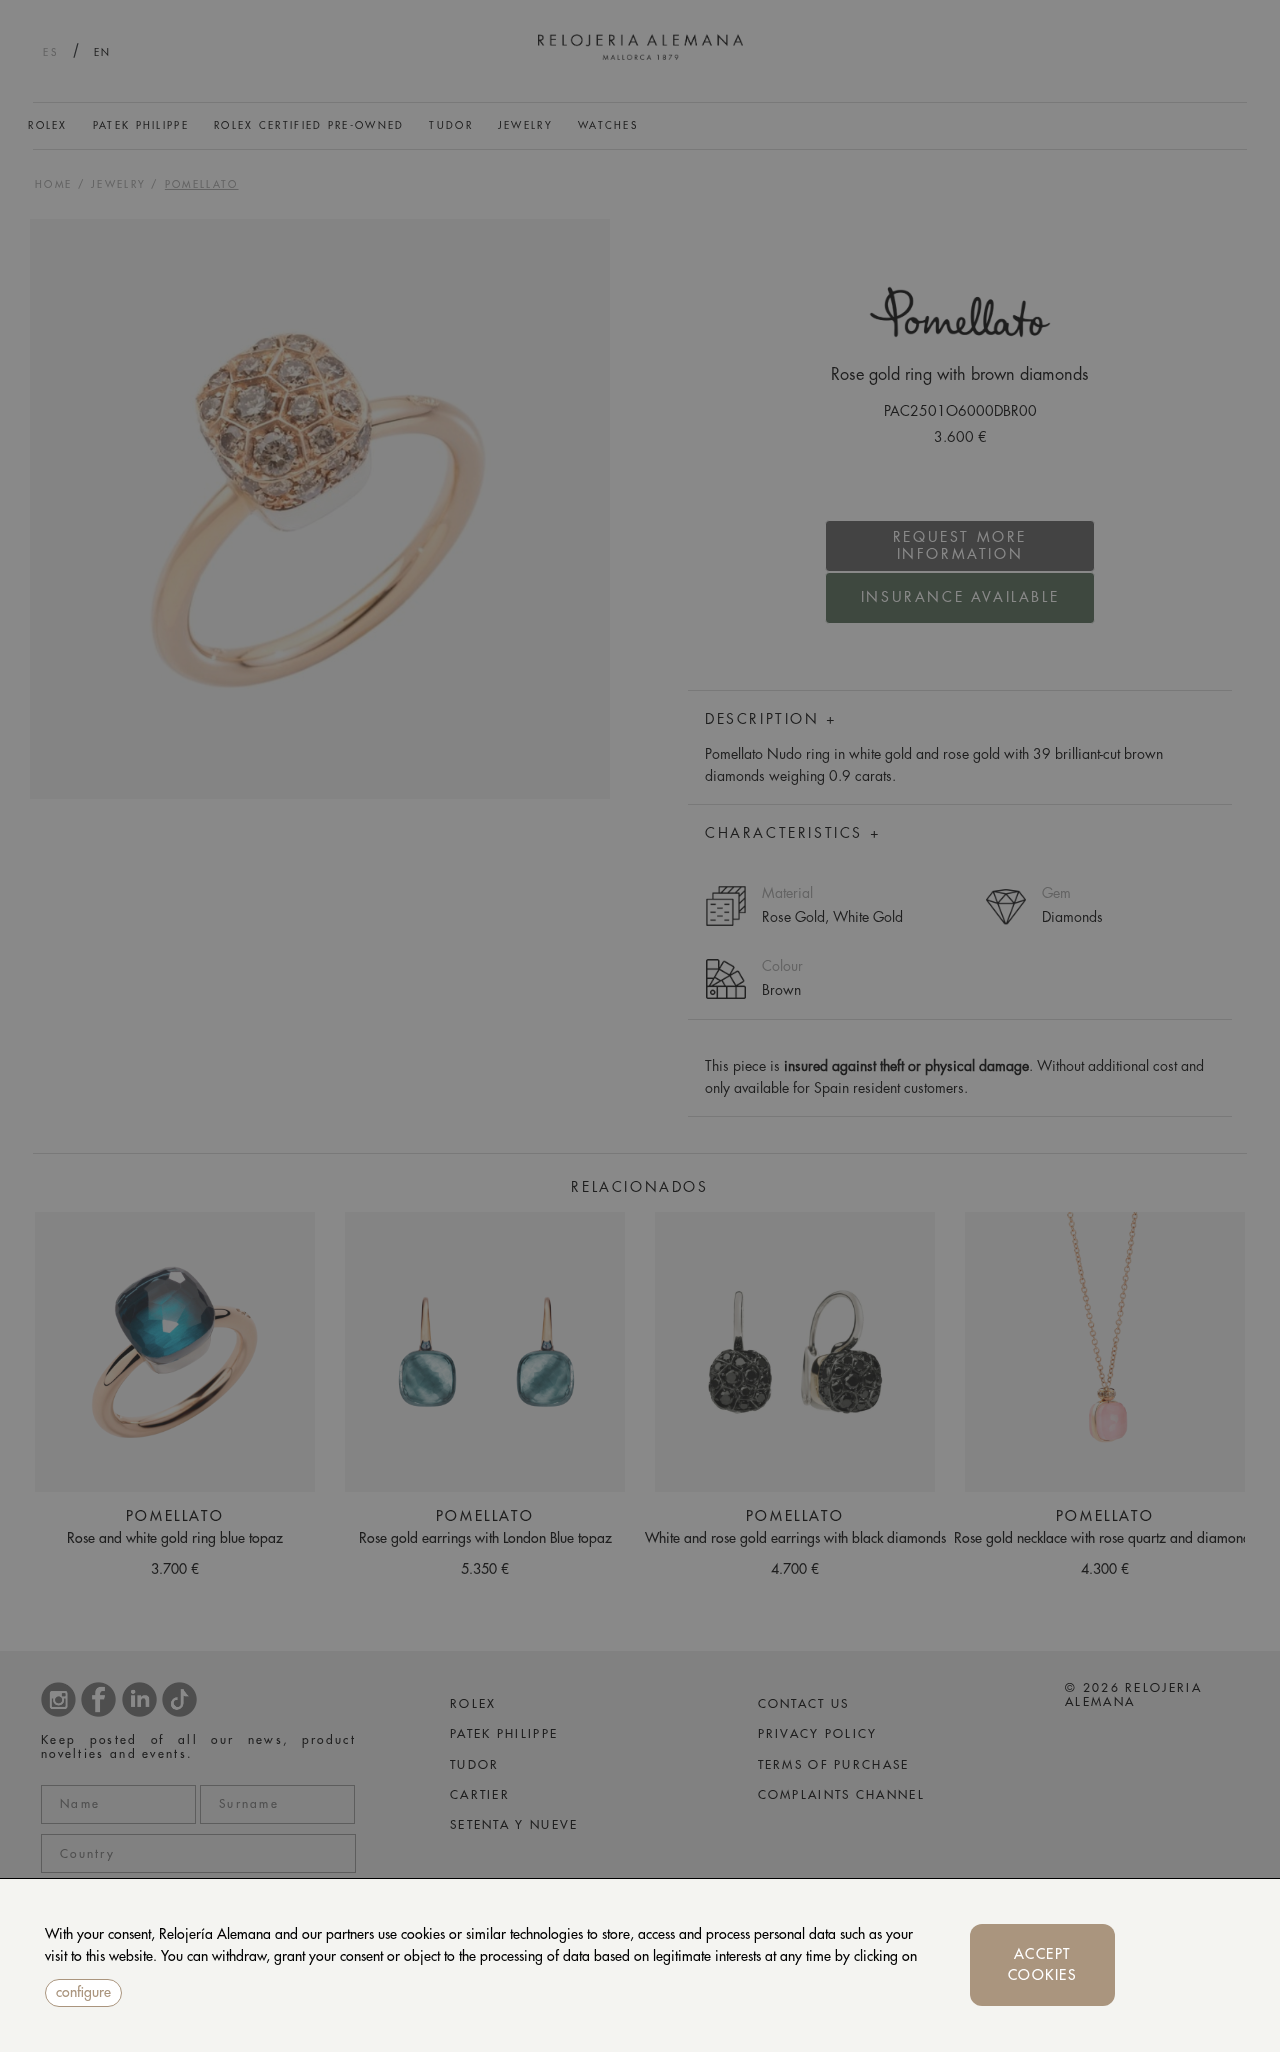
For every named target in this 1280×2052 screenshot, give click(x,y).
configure (83, 1992)
